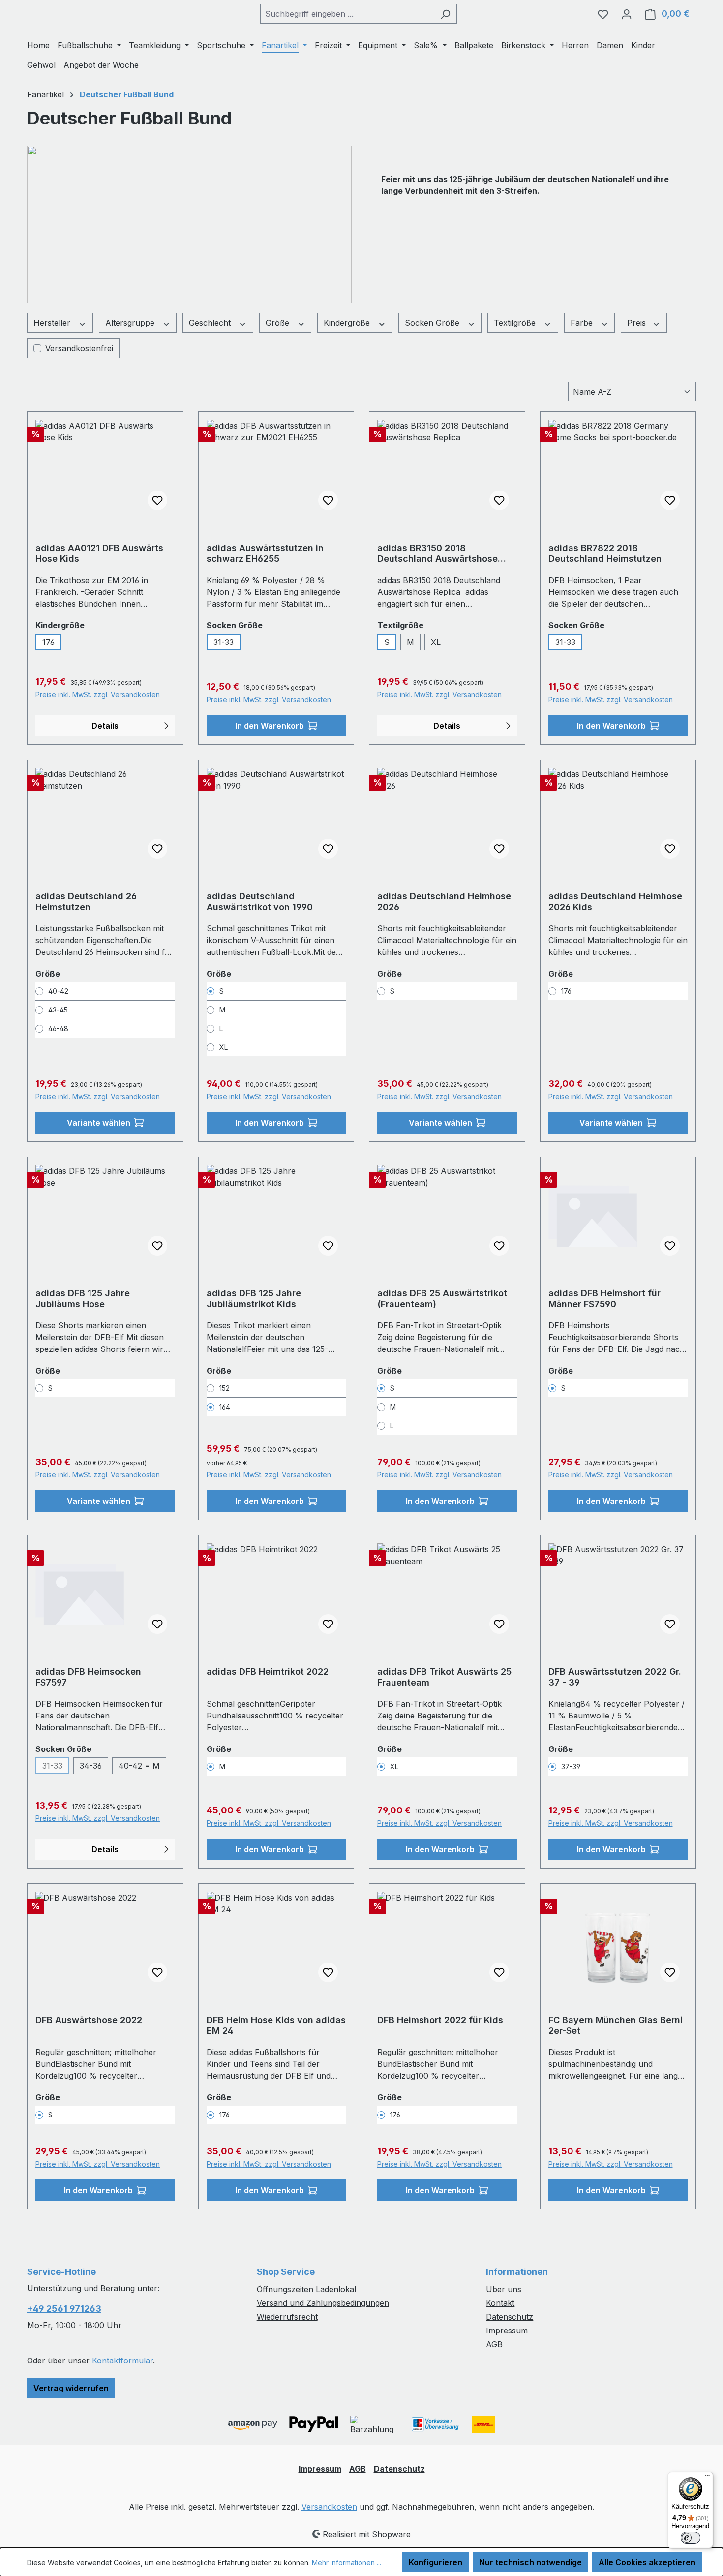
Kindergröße (348, 323)
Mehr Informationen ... (346, 2562)
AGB (494, 2344)
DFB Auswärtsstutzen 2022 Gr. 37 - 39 (615, 1677)
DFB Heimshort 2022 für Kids (440, 2020)
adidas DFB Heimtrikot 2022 (268, 1671)
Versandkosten (329, 2507)
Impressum (507, 2331)
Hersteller (53, 323)
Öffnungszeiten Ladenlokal (306, 2289)
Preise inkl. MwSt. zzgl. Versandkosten (98, 694)
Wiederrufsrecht (287, 2317)
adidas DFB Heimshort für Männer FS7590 (604, 1299)
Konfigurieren (436, 2562)
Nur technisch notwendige (530, 2562)
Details (105, 726)
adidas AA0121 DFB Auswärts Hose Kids (99, 553)
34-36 (91, 1766)
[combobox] (347, 14)
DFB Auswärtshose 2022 (89, 2020)
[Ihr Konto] (627, 14)
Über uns (504, 2289)
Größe (279, 323)
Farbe (583, 323)
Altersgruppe (131, 323)
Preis (638, 323)
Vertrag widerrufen (71, 2388)
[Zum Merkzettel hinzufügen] (157, 500)
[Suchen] (445, 14)
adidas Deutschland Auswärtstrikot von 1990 (260, 902)
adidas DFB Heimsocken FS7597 (88, 1677)
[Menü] (707, 2478)
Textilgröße (516, 323)
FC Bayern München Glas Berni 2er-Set (616, 2025)
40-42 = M (139, 1766)
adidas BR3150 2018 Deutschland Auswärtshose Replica (437, 553)
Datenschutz (510, 2317)
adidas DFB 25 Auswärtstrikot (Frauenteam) (442, 1299)
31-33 (224, 642)
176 (48, 642)
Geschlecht (211, 323)
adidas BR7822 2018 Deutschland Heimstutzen (605, 553)
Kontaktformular (122, 2361)
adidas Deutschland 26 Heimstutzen (86, 902)
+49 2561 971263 (64, 2309)
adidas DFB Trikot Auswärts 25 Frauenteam (444, 1677)
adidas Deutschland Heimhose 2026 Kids (615, 902)
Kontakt (500, 2303)
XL (436, 642)
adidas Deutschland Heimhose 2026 (444, 902)
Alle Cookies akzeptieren (647, 2562)
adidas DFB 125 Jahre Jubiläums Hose (83, 1299)
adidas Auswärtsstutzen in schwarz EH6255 (265, 553)
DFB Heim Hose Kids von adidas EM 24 (276, 2025)
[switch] (691, 2538)
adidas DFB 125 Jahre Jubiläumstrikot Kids (254, 1299)
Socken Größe (433, 323)
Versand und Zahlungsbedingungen (323, 2303)
